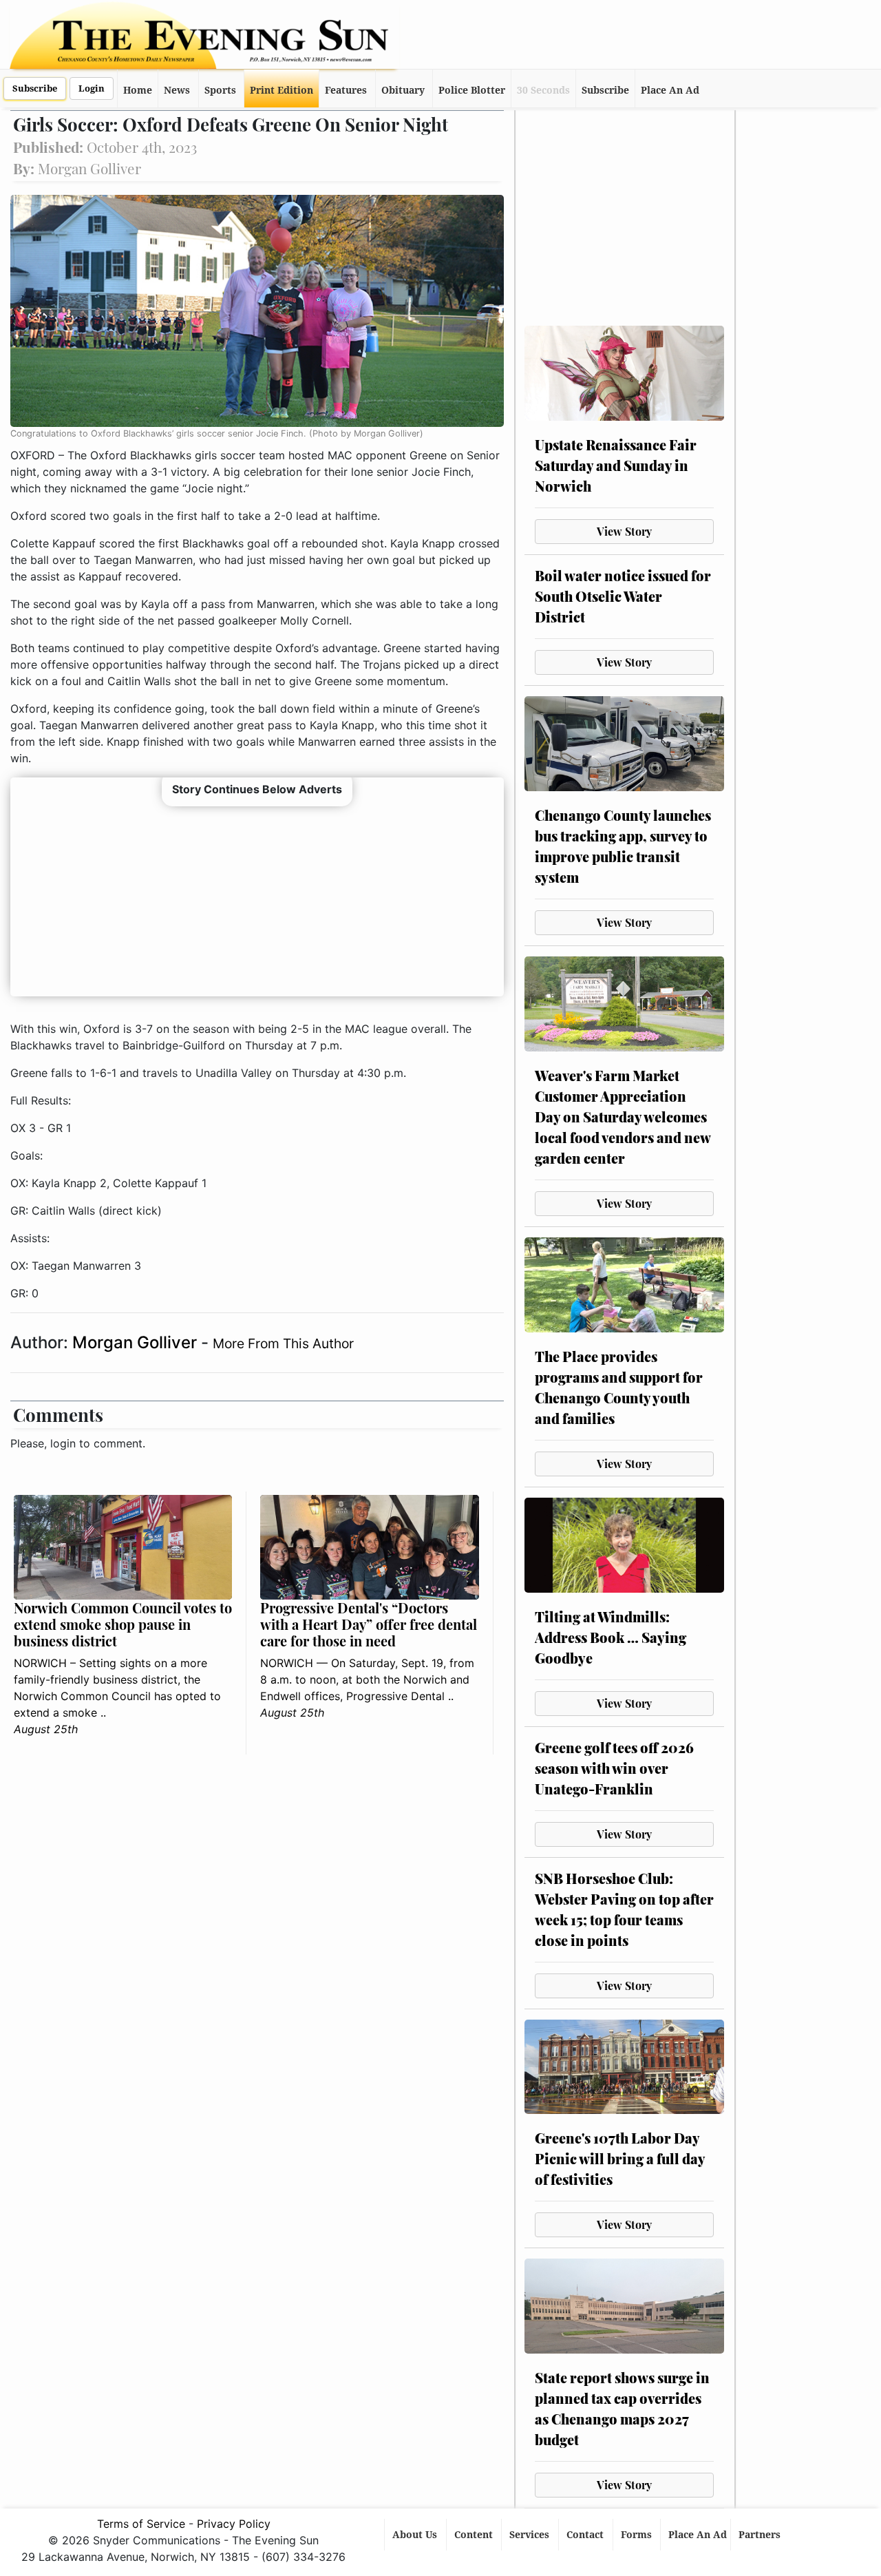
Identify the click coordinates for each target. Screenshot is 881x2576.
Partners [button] (761, 2535)
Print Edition (282, 90)
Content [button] (475, 2535)
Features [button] (346, 90)
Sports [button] (220, 90)
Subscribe (35, 88)
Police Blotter (472, 90)
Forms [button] (638, 2535)
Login (92, 88)
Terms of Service (141, 2524)
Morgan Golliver (137, 1342)
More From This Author (283, 1343)
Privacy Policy (234, 2524)
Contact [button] (586, 2535)
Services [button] (531, 2535)
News (177, 90)
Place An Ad (670, 90)
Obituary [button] (403, 90)
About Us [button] (416, 2535)
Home (138, 90)
